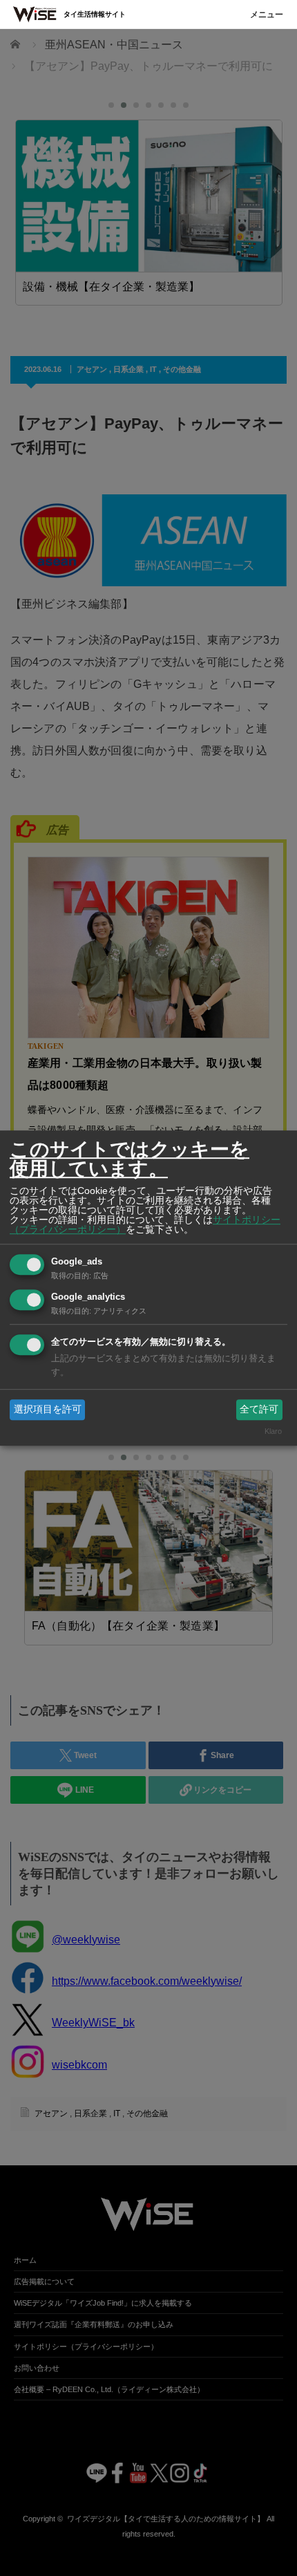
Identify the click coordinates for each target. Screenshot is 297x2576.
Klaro (273, 1432)
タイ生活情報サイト (95, 14)
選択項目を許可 (48, 1409)
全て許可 (259, 1409)
